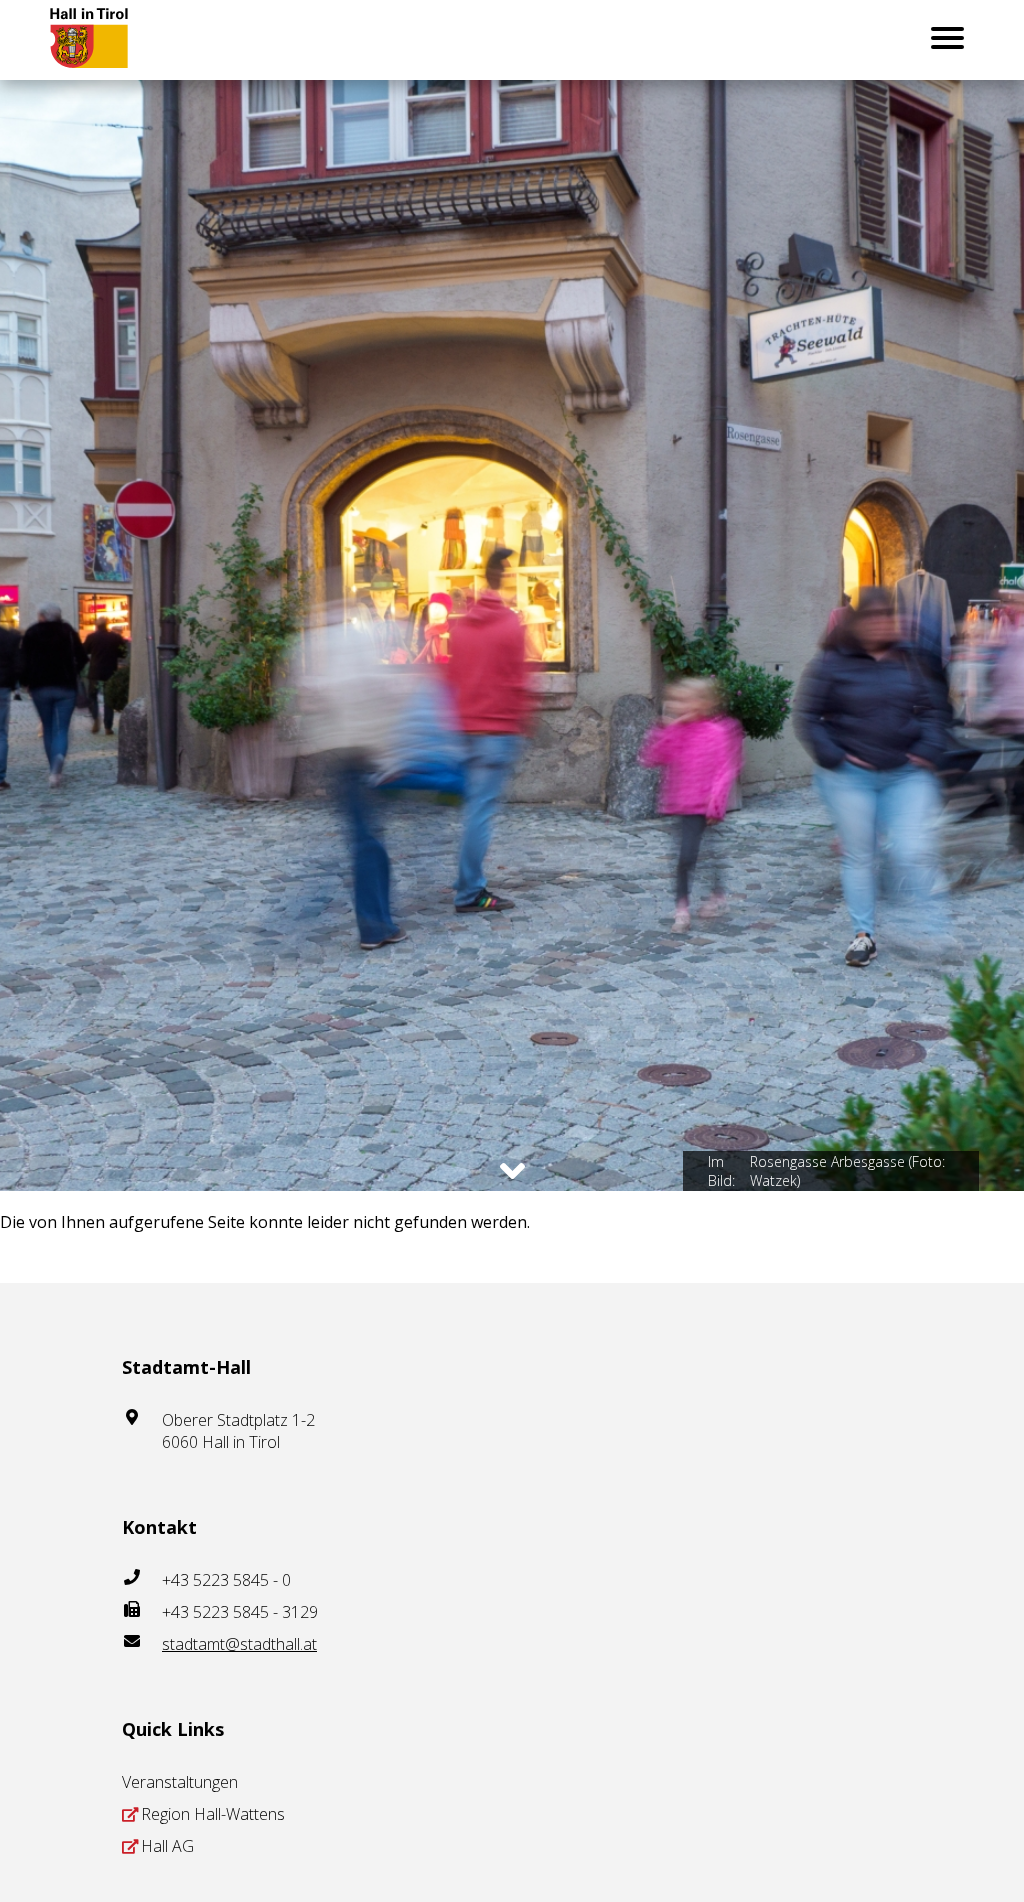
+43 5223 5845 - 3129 (240, 1612)
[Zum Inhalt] (512, 1171)
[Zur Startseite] (104, 40)
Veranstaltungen (180, 1782)
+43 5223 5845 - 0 (226, 1580)
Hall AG (167, 1846)
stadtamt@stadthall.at (239, 1644)
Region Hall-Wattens (213, 1814)
